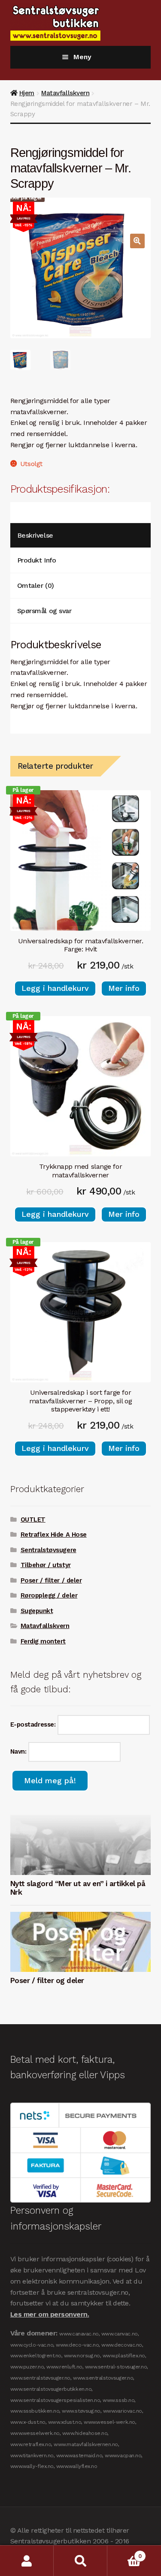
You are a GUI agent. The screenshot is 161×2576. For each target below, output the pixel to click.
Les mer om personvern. (50, 2315)
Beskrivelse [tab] (35, 535)
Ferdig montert (43, 1641)
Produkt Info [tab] (36, 560)
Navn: (19, 1751)
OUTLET (33, 1520)
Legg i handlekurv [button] (55, 988)
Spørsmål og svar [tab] (44, 611)
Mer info (124, 988)
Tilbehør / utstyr (46, 1565)
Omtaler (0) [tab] (36, 585)
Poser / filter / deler (51, 1580)
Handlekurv (125, 2553)
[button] (137, 241)
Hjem (27, 93)
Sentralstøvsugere (49, 1550)
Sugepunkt (37, 1611)
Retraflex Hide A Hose (54, 1535)
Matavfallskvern (65, 93)
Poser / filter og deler (47, 1980)
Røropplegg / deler (49, 1595)
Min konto (27, 2561)
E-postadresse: (34, 1724)
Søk (80, 2561)
